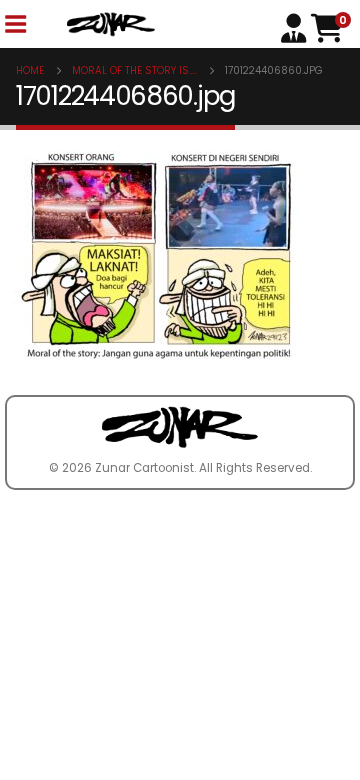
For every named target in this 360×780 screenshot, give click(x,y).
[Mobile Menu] (15, 24)
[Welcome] (296, 26)
